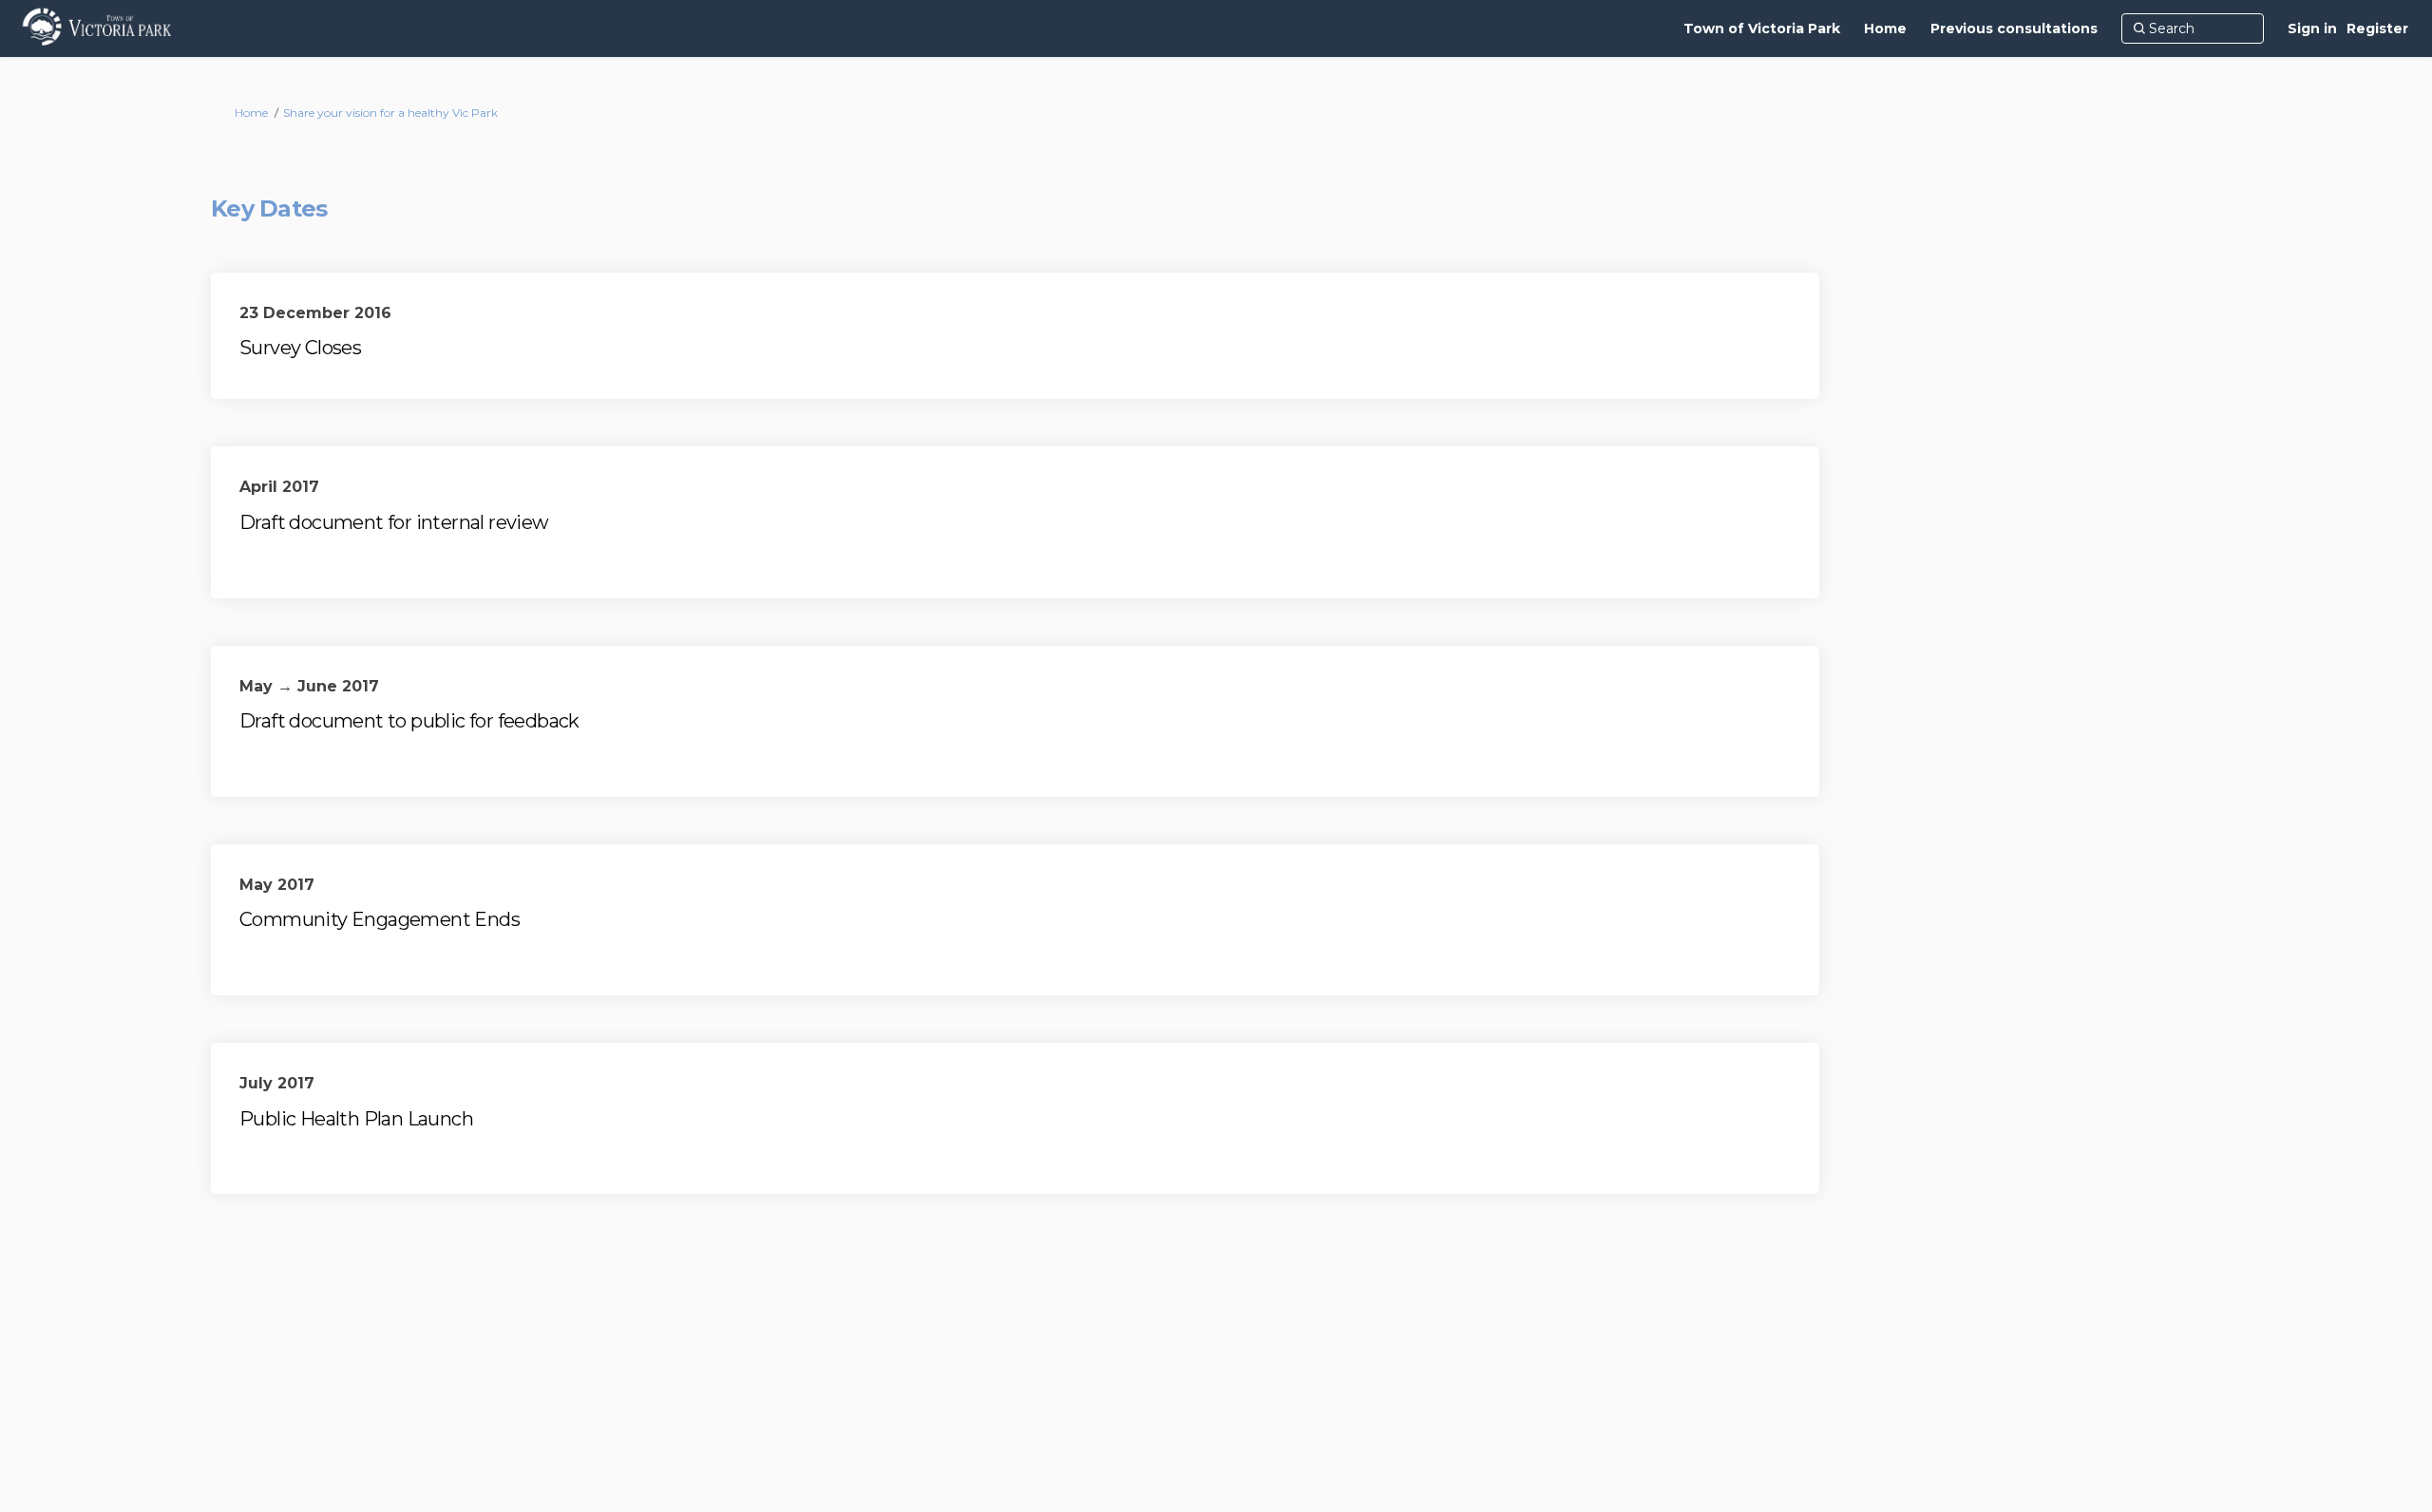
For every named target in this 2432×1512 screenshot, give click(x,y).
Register (2377, 28)
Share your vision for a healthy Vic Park (390, 113)
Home (251, 113)
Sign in (2312, 28)
